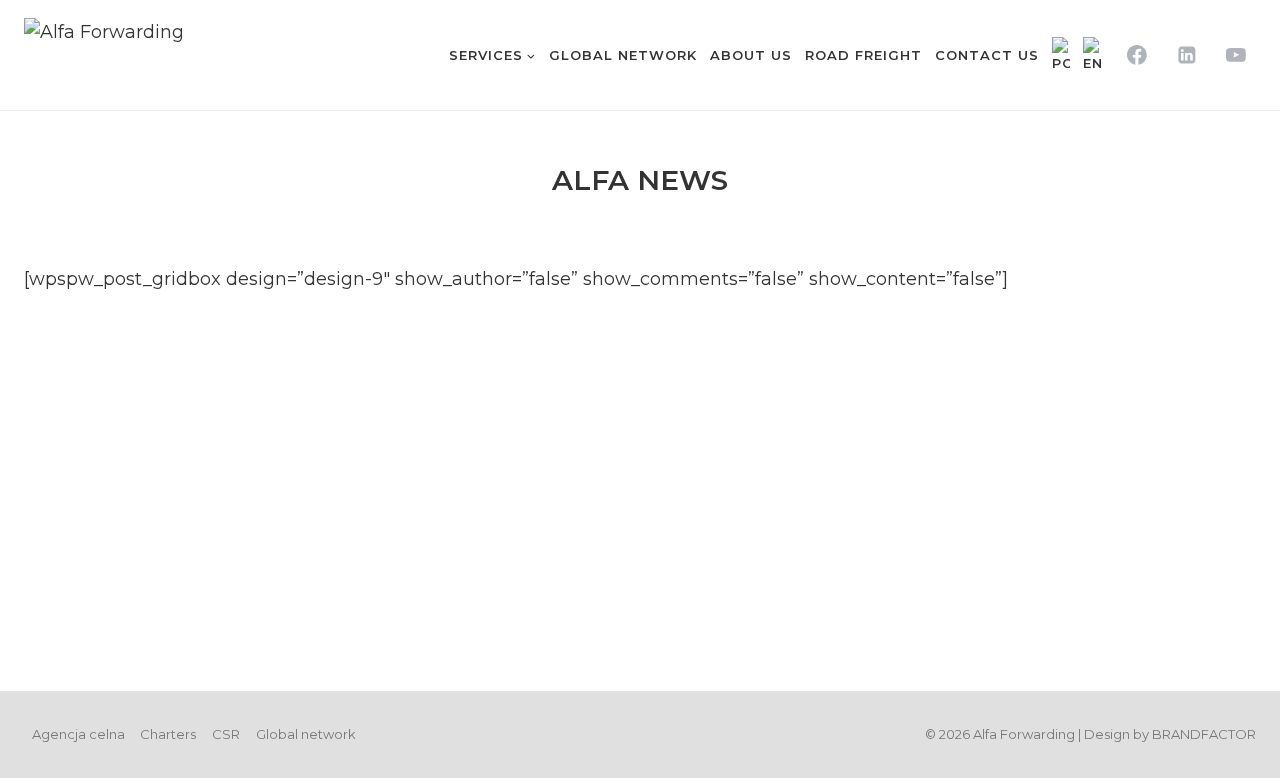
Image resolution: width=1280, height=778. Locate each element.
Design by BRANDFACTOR (1170, 734)
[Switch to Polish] (1060, 55)
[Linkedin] (1187, 55)
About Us (751, 55)
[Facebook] (1137, 55)
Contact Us (987, 55)
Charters (168, 734)
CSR (226, 734)
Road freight (863, 55)
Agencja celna (78, 734)
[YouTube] (1236, 55)
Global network (623, 55)
